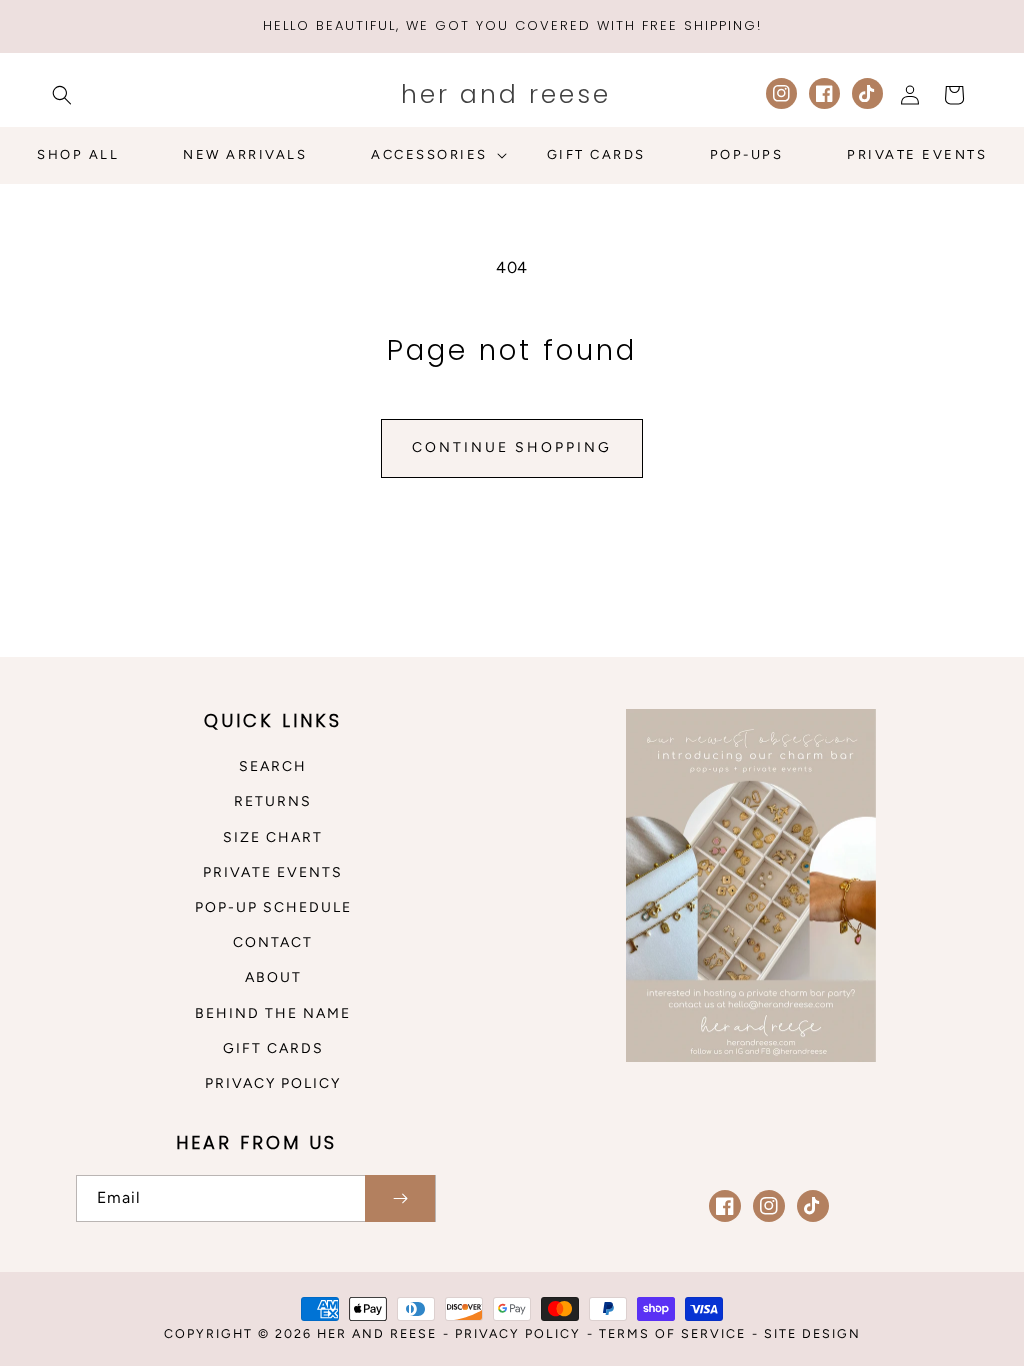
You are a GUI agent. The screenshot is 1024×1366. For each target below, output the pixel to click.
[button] (62, 95)
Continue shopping (512, 447)
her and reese (377, 1333)
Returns (273, 801)
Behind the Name (273, 1013)
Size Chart (273, 837)
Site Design (812, 1333)
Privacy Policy (273, 1083)
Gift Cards (273, 1048)
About (273, 977)
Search (273, 766)
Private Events (273, 872)
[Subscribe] (400, 1198)
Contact (273, 942)
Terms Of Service (672, 1333)
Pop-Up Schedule (273, 907)
